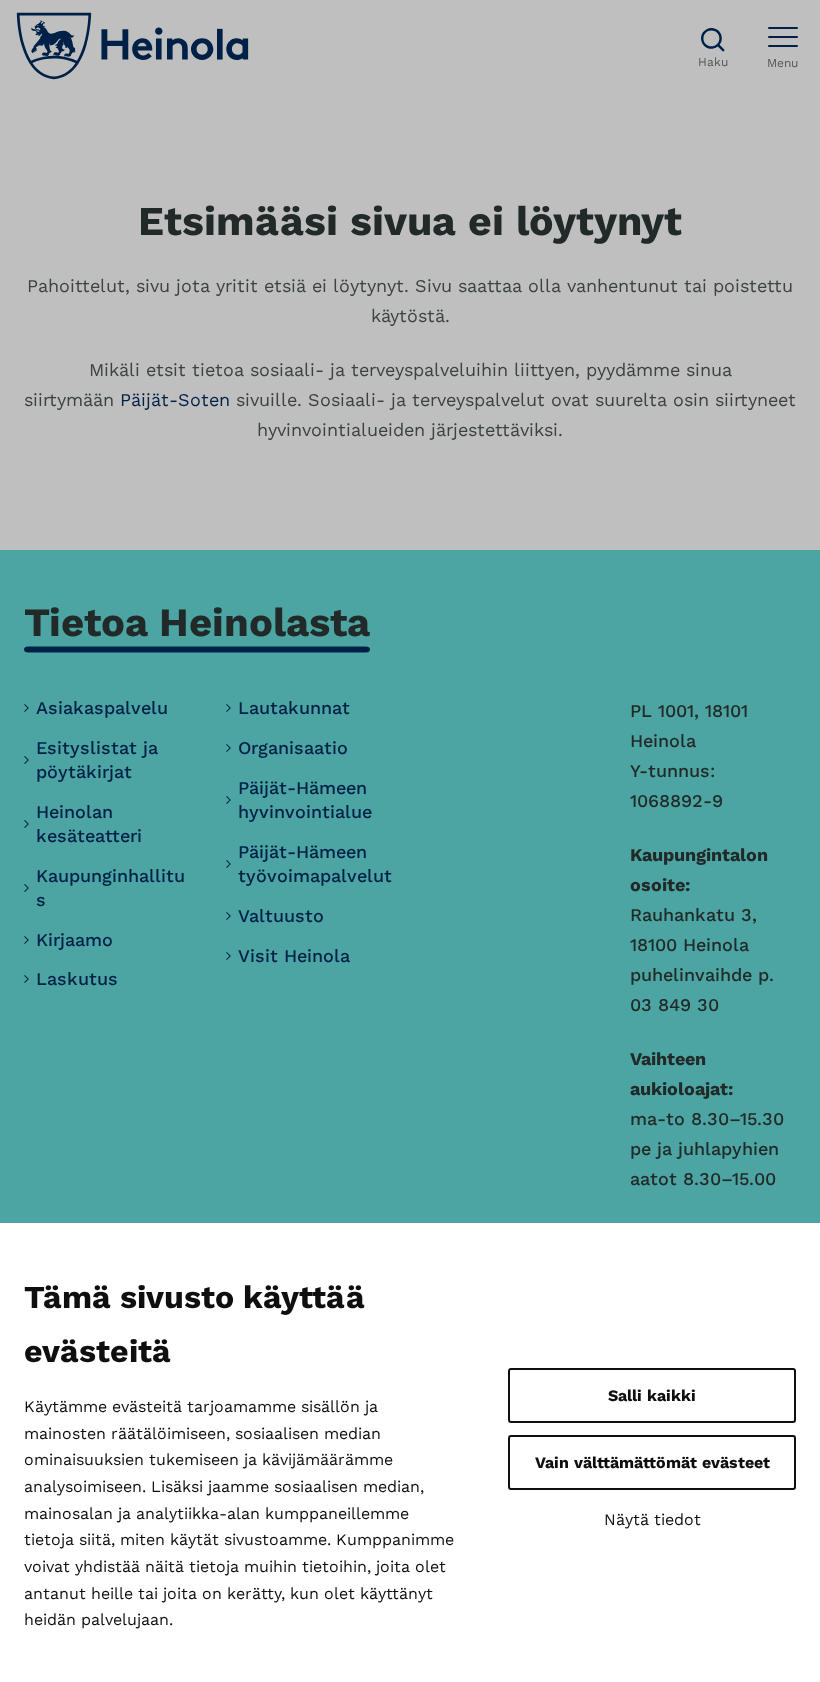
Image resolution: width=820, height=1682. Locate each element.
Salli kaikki (652, 1395)
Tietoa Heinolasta (197, 622)
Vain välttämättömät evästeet (652, 1462)
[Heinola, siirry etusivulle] (132, 46)
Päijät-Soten (175, 399)
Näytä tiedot (652, 1519)
